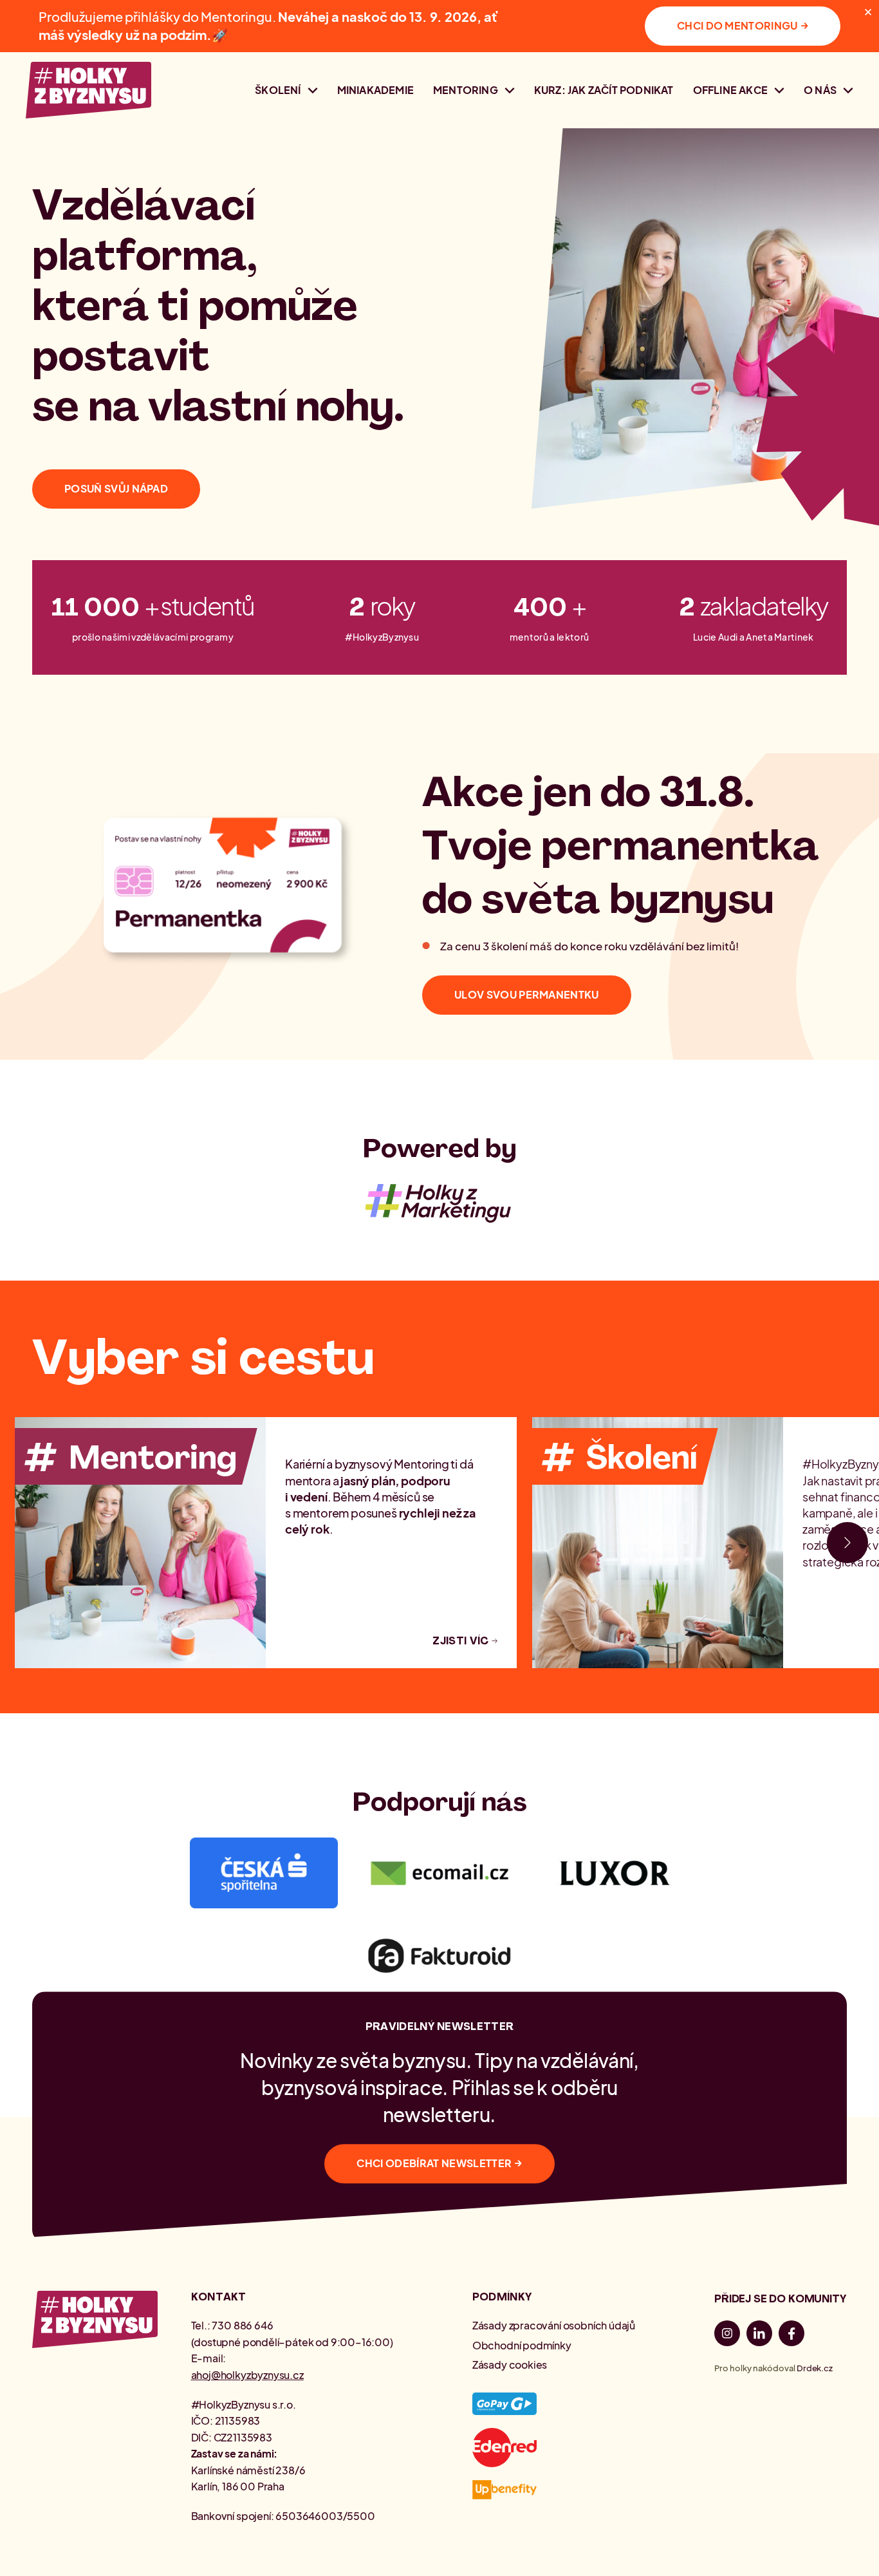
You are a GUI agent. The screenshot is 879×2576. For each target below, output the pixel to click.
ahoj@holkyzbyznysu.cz (247, 2375)
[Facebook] (791, 2336)
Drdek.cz (815, 2368)
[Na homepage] (88, 90)
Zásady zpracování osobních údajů (554, 2325)
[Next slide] (847, 1543)
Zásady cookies (510, 2364)
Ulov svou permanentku (527, 994)
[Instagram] (727, 2336)
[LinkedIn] (759, 2336)
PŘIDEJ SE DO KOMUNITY (780, 2299)
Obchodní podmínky (522, 2345)
